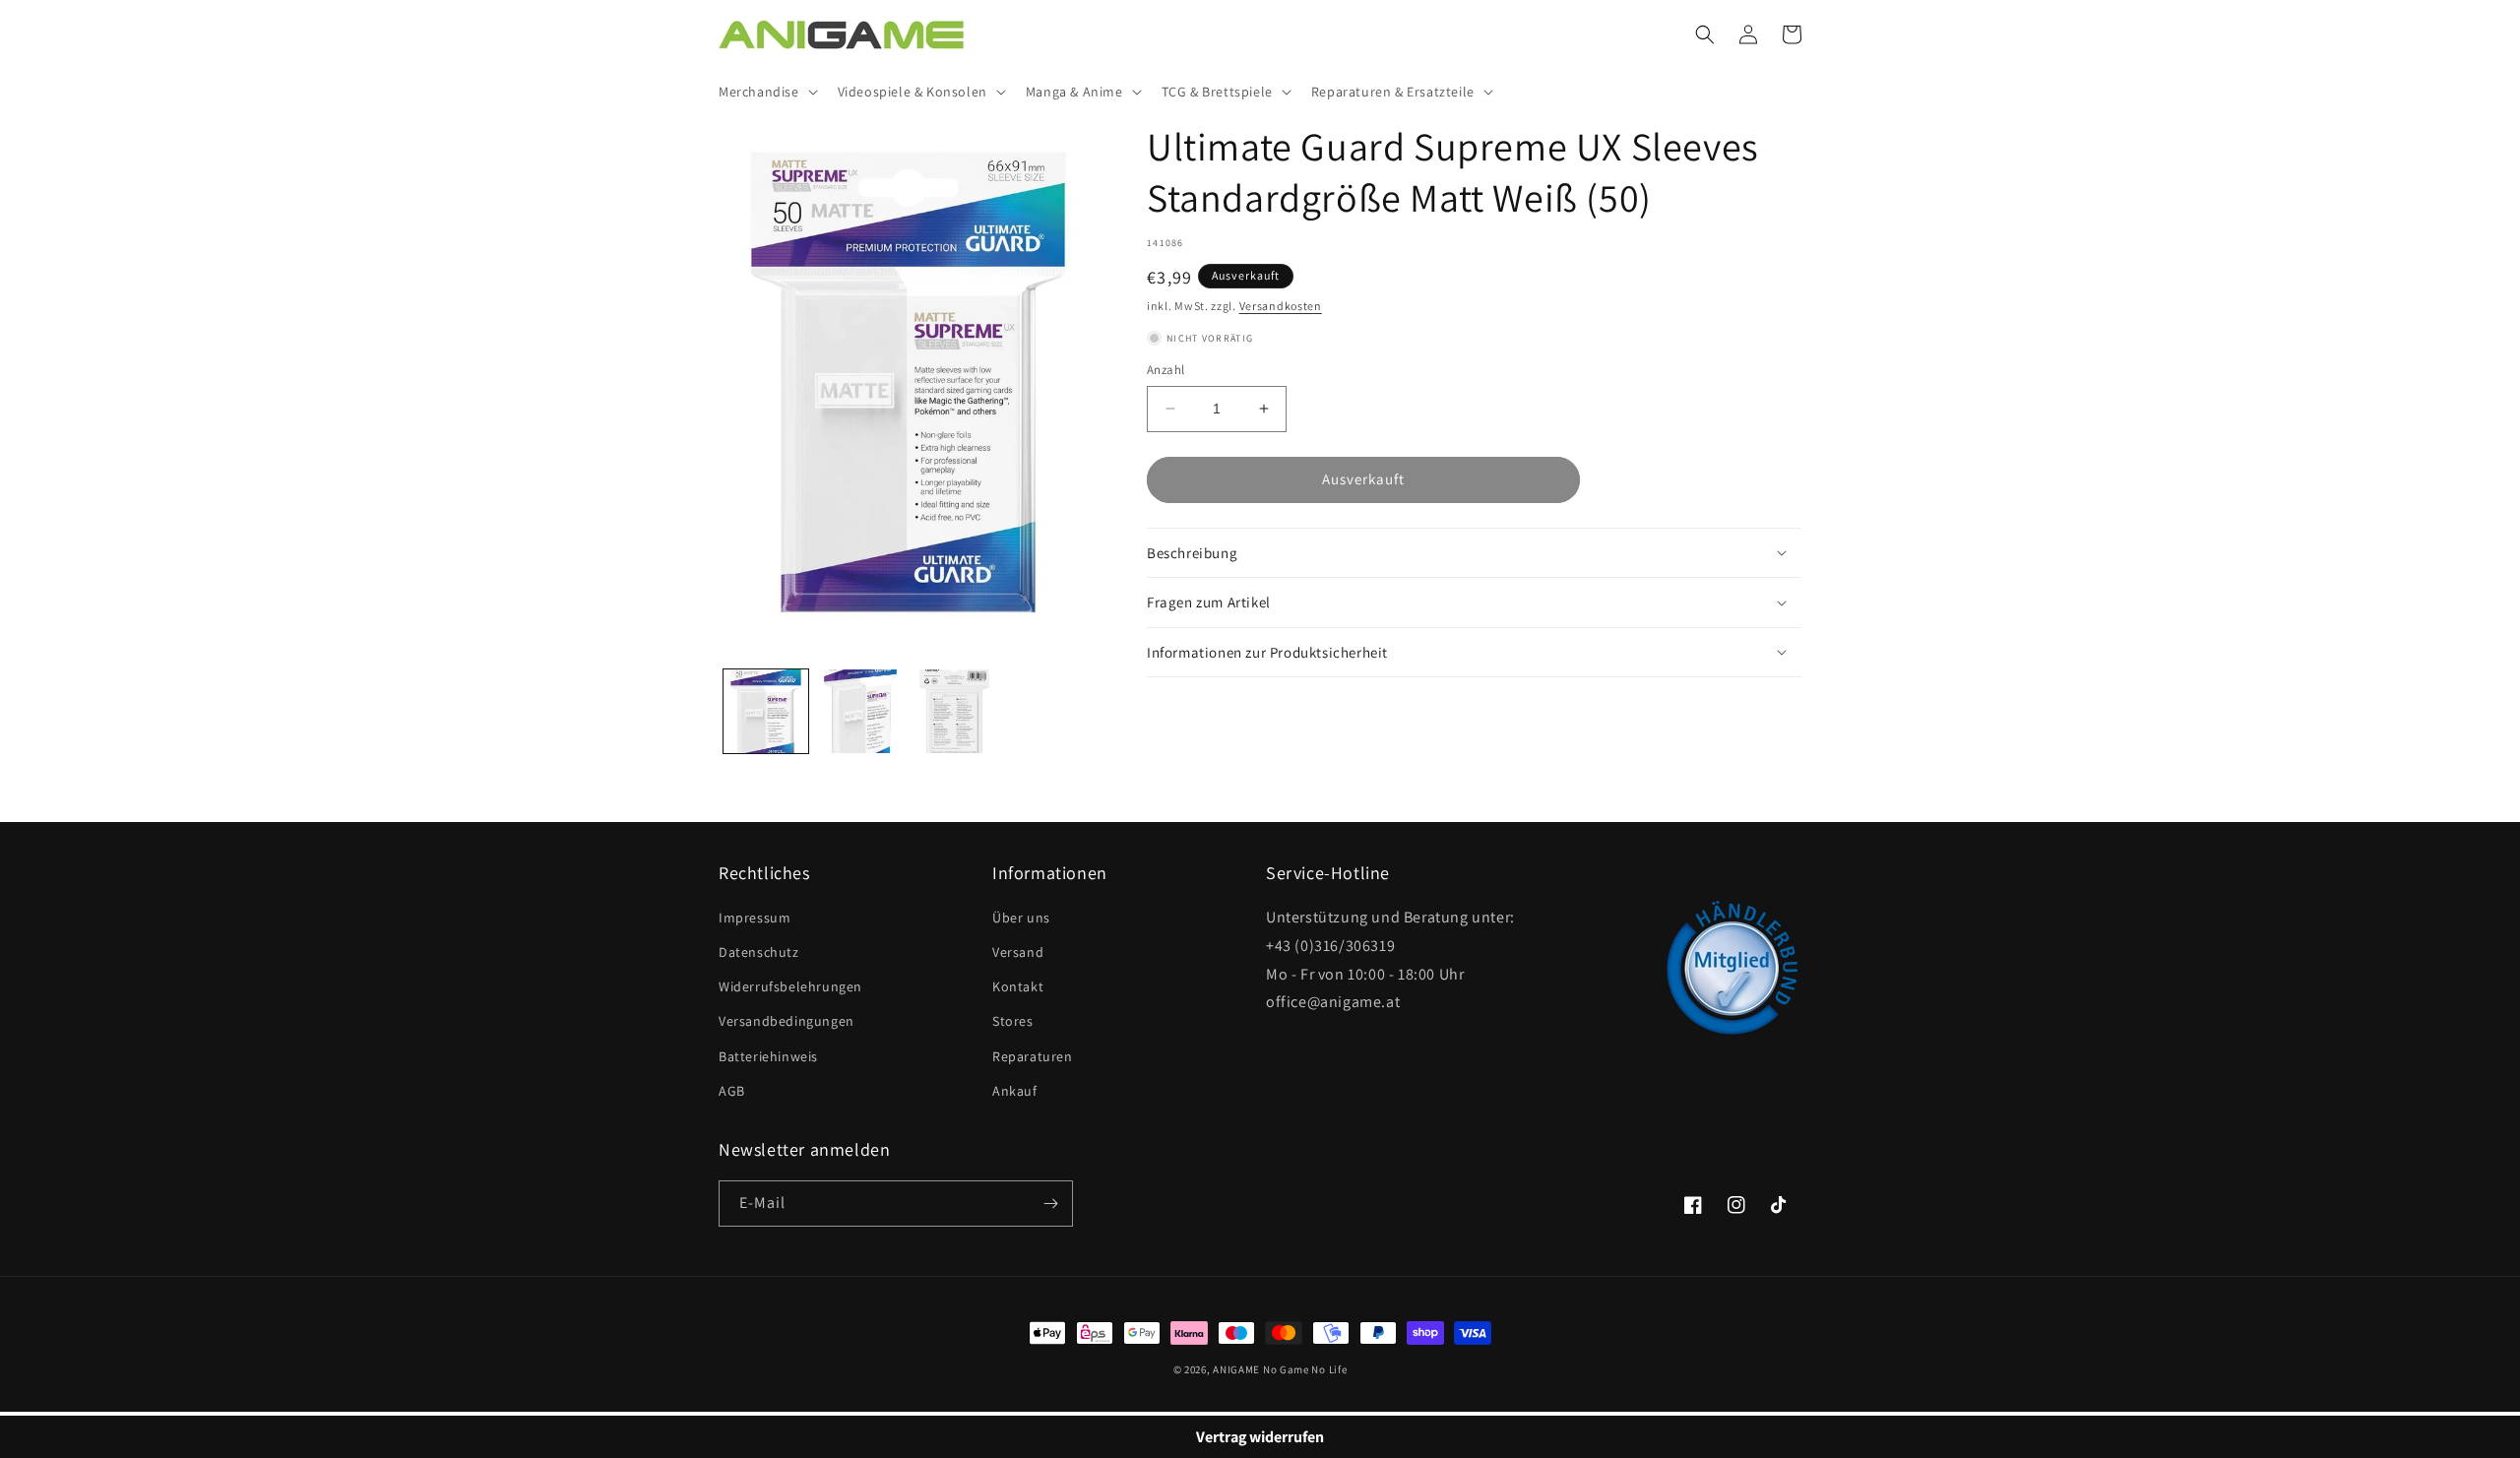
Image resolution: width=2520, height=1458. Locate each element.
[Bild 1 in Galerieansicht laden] (766, 712)
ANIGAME (1236, 1369)
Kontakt (1018, 986)
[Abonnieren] (1050, 1204)
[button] (766, 92)
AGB (732, 1091)
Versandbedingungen (787, 1021)
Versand (1018, 952)
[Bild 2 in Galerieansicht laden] (860, 712)
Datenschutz (759, 952)
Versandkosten (1281, 306)
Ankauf (1015, 1091)
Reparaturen (1033, 1056)
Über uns (1021, 918)
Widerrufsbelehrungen (790, 986)
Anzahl (1165, 370)
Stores (1013, 1021)
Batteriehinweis (768, 1056)
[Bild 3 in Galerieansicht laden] (955, 712)
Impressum (755, 918)
